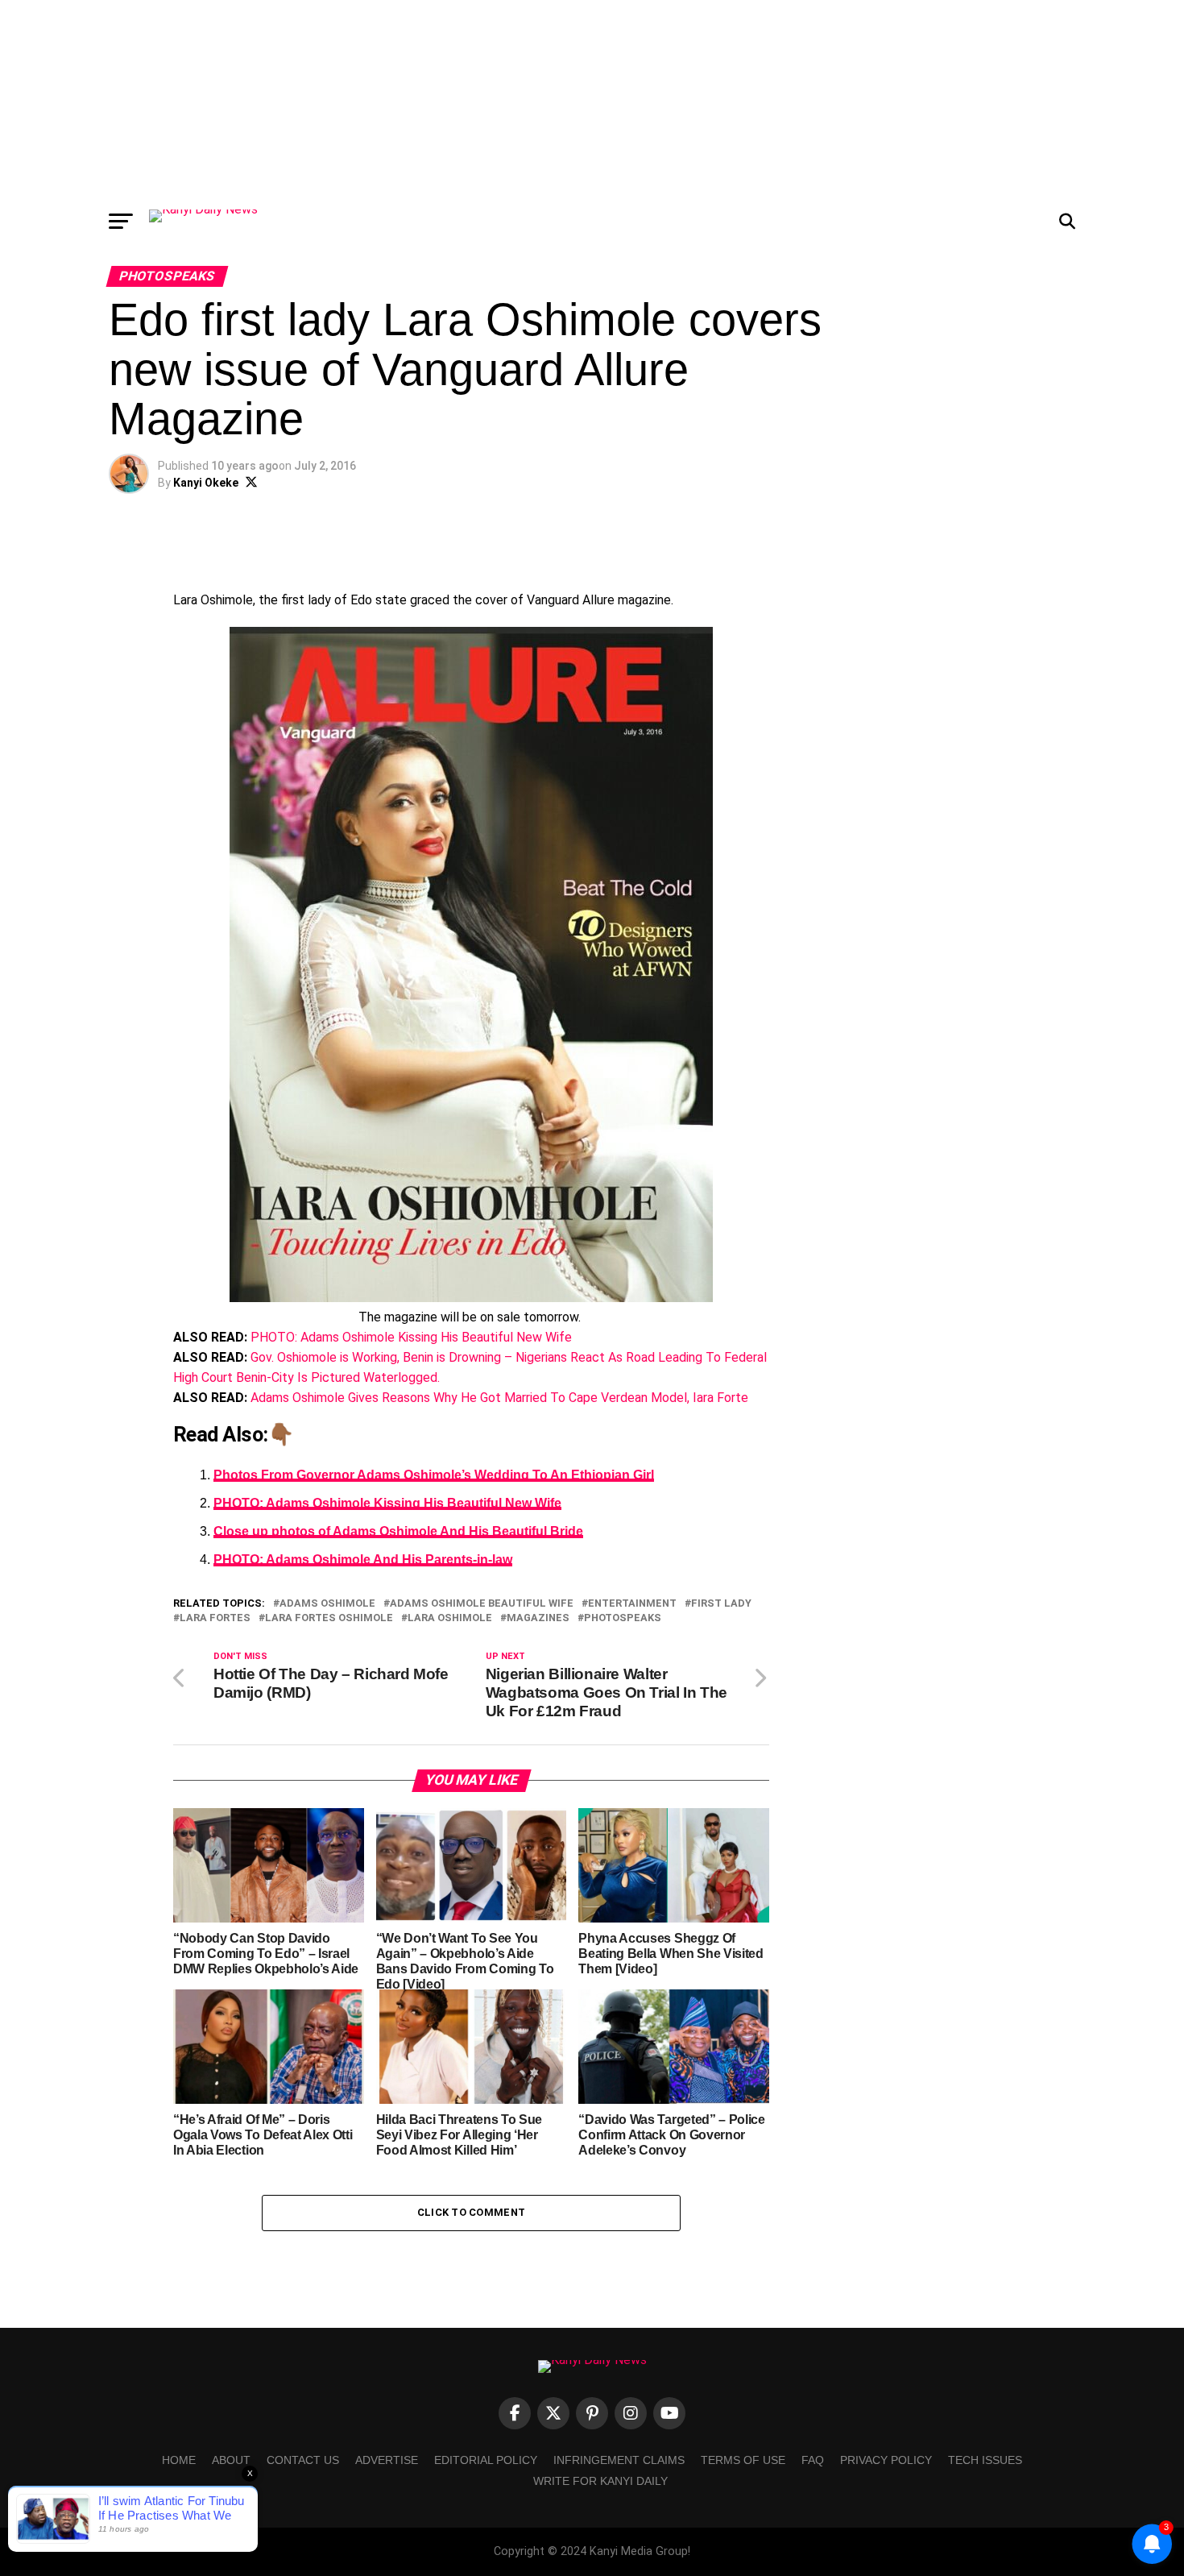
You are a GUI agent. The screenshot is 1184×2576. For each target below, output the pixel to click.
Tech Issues (985, 2460)
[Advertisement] (592, 101)
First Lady (721, 1604)
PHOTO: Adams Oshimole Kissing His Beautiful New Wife (411, 1337)
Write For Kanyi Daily (600, 2481)
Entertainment (632, 1604)
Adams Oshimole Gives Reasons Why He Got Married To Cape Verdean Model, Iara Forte (499, 1398)
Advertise (387, 2460)
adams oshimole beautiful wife (482, 1604)
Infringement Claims (619, 2460)
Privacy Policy (886, 2460)
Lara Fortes (215, 1618)
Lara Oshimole (450, 1618)
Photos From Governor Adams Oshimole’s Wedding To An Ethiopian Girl (434, 1475)
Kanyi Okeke (206, 483)
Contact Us (303, 2460)
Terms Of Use (743, 2460)
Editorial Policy (486, 2460)
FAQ (813, 2460)
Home (179, 2460)
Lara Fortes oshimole (329, 1618)
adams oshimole (327, 1604)
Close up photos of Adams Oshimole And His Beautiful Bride (398, 1531)
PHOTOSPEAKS (623, 1618)
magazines (538, 1618)
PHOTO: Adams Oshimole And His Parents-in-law (363, 1560)
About (231, 2460)
